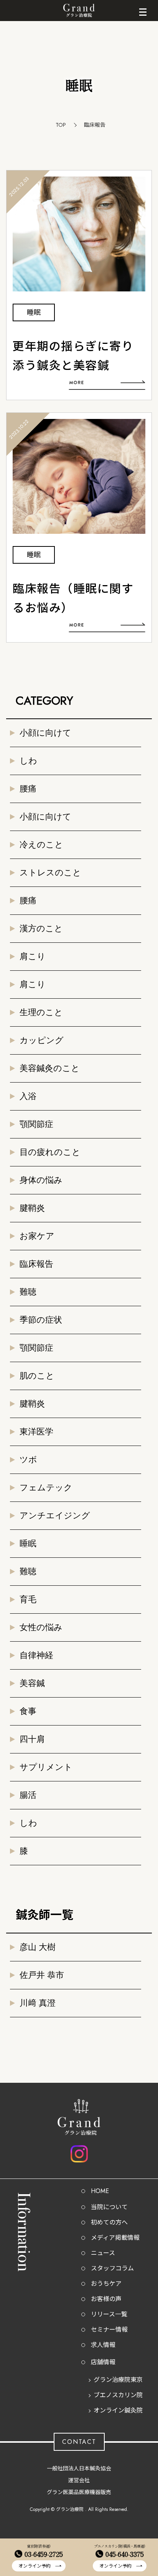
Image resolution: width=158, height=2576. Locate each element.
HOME (100, 2191)
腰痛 (28, 789)
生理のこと (41, 1012)
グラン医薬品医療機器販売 (79, 2492)
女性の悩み (41, 1627)
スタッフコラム (112, 2268)
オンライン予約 (35, 2566)
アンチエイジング (55, 1515)
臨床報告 (36, 1264)
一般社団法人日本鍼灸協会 (79, 2468)
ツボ (28, 1460)
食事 (28, 1711)
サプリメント (46, 1767)
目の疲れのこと (50, 1152)
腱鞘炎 (32, 1208)
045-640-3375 (125, 2554)
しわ (28, 761)
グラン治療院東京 (118, 2380)
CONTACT (79, 2442)
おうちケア (106, 2284)
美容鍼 (32, 1683)
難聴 (28, 1292)
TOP (61, 125)
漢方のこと (41, 928)
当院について (109, 2207)
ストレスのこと (50, 873)
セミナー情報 (109, 2330)
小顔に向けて (45, 733)
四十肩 (32, 1739)
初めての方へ (109, 2222)
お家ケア (37, 1236)
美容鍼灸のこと (50, 1068)
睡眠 (28, 1543)
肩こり (33, 956)
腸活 (28, 1795)
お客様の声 (106, 2299)
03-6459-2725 (44, 2554)
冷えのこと (41, 845)
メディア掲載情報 (115, 2238)
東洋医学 (36, 1432)
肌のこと (37, 1376)
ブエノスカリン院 (118, 2395)
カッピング (42, 1040)
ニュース (103, 2253)
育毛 (28, 1599)
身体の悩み (41, 1180)
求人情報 (103, 2345)
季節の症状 (41, 1320)
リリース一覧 (109, 2314)
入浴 (28, 1096)
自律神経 (36, 1655)
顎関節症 (36, 1124)
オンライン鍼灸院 (118, 2410)
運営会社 (79, 2480)
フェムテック (46, 1488)
